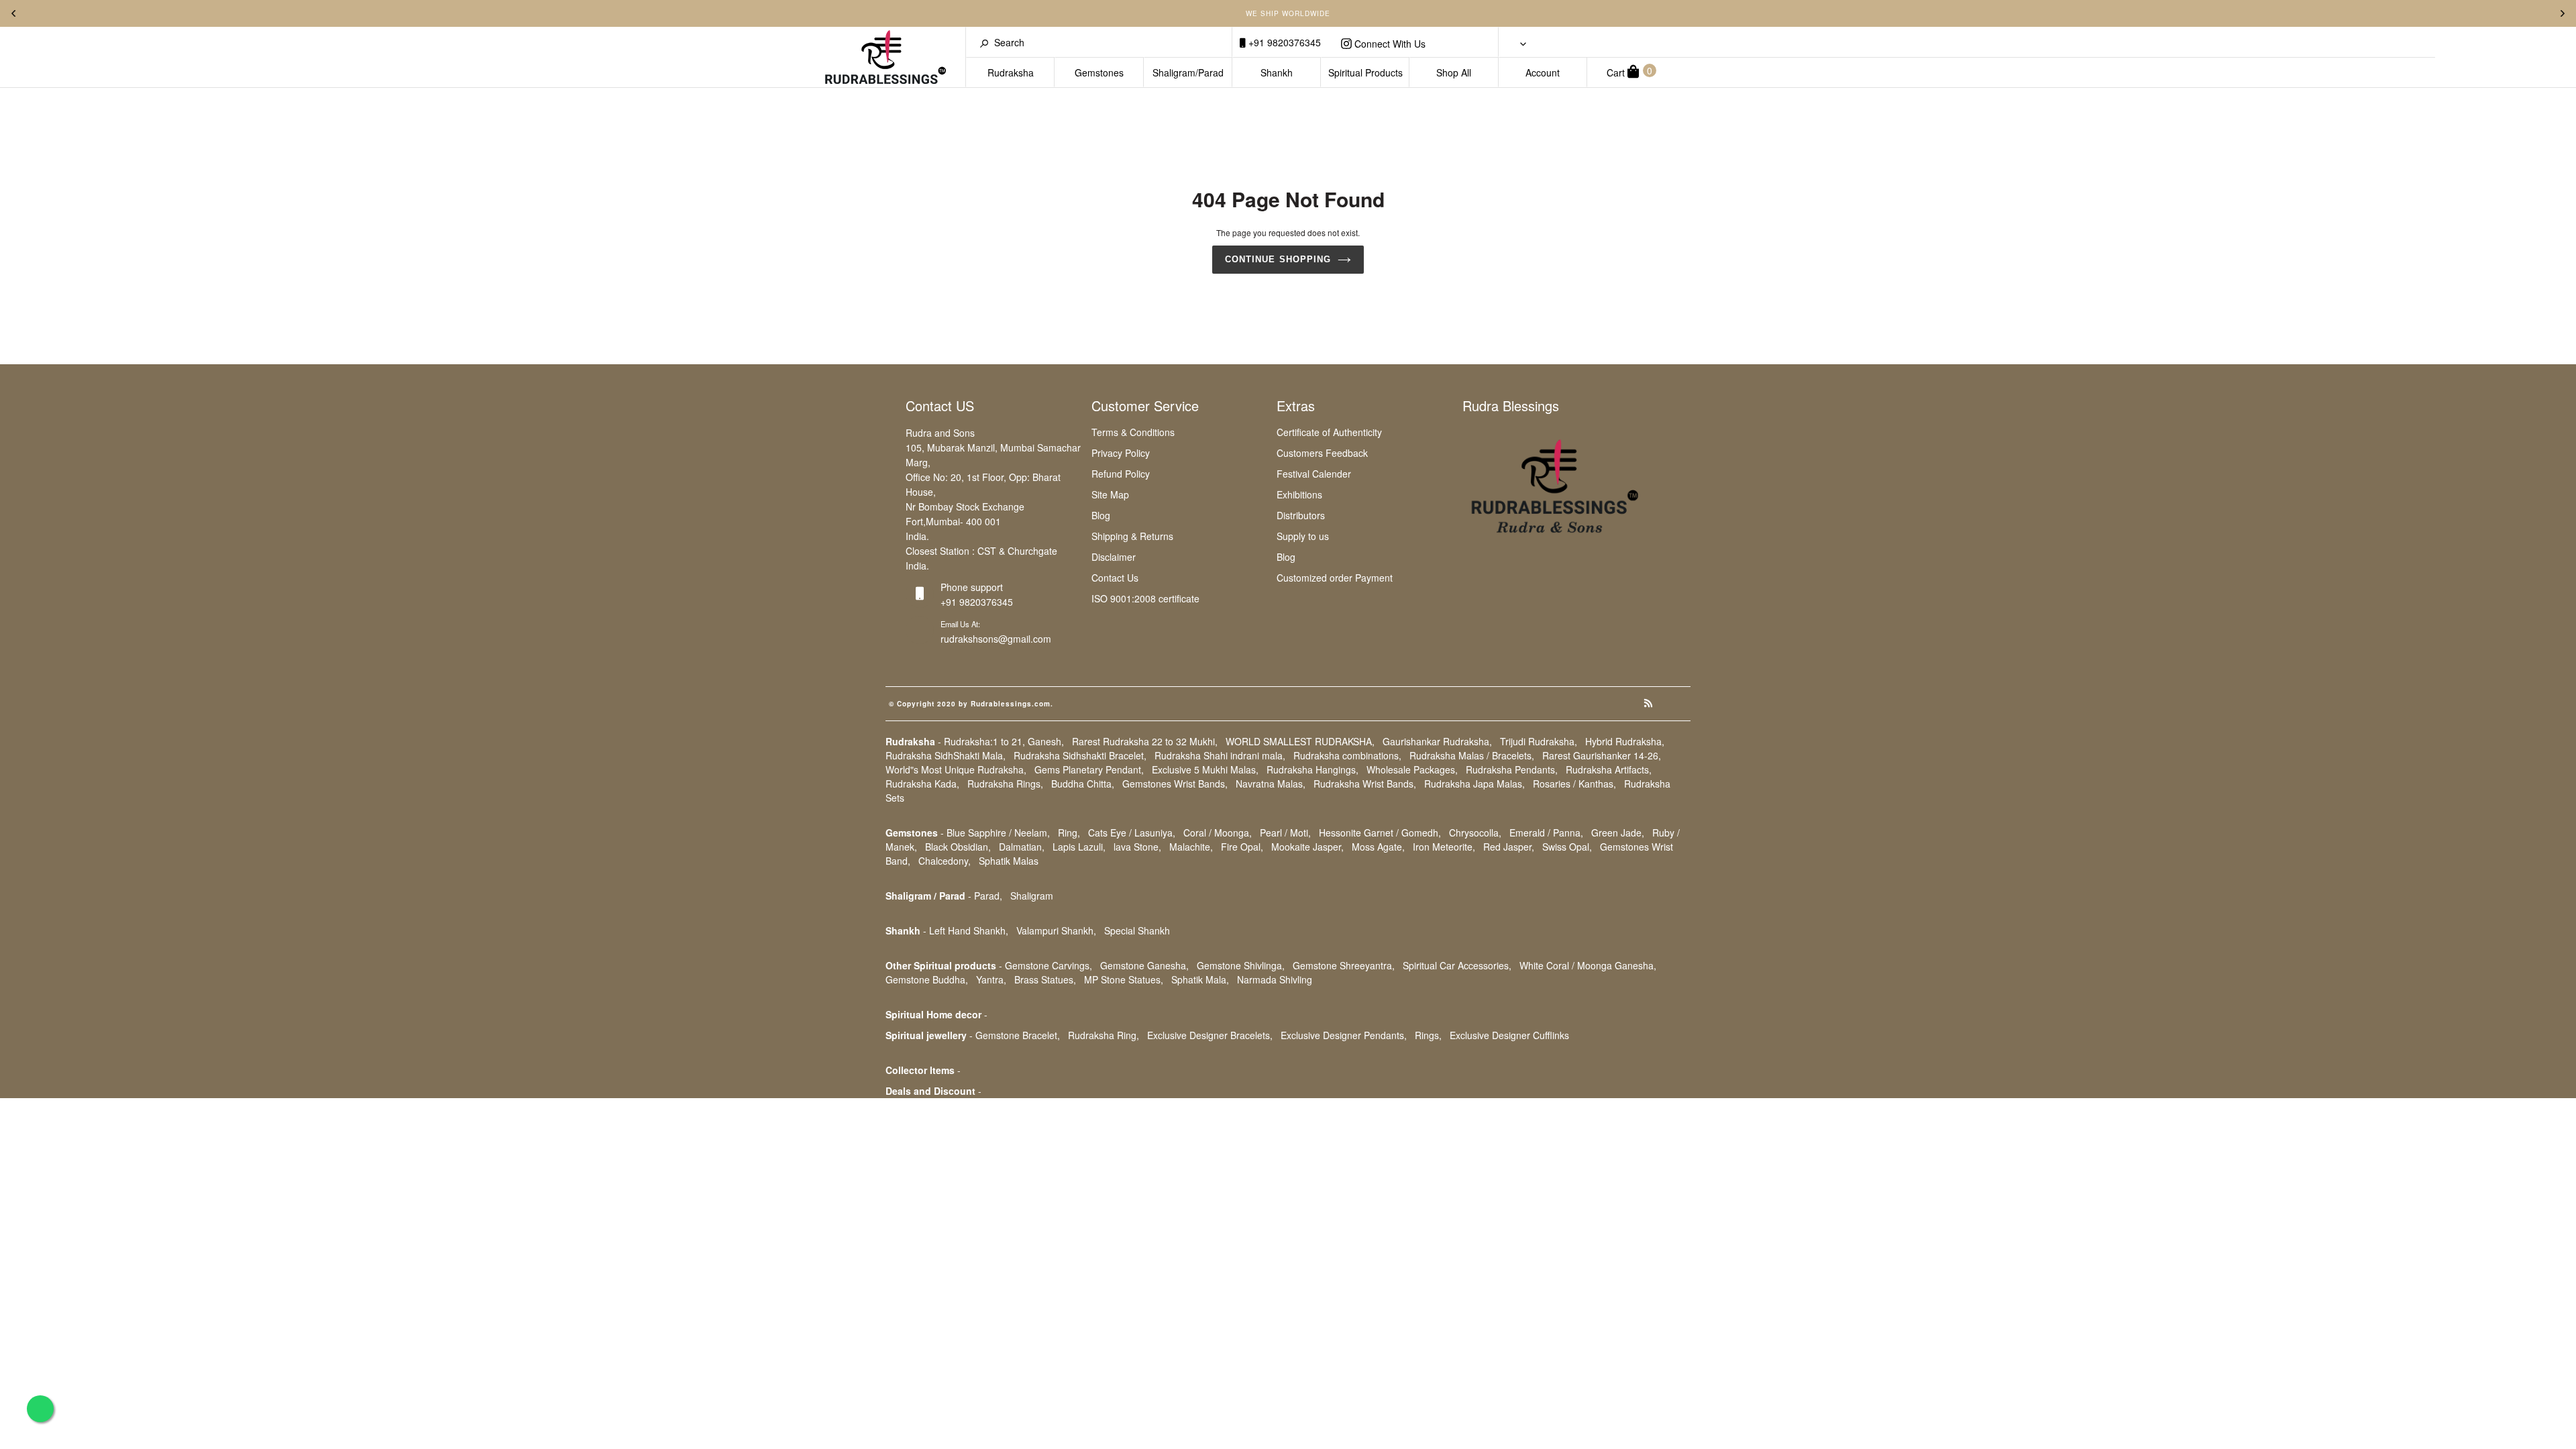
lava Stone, (1137, 847)
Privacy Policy (1121, 453)
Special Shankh (1137, 930)
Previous (13, 13)
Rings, (1428, 1035)
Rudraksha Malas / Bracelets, (1472, 755)
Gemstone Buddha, (927, 979)
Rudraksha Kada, (922, 784)
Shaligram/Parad (1188, 72)
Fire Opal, (1242, 847)
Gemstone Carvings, (1049, 965)
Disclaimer (1114, 557)
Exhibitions (1299, 494)
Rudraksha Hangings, (1312, 769)
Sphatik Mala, (1200, 979)
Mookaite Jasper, (1307, 847)
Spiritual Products (1365, 72)
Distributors (1301, 515)
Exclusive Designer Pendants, (1344, 1035)
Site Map (1110, 494)
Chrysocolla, (1475, 833)
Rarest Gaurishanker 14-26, (1602, 755)
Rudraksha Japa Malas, (1474, 784)
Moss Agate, (1378, 847)
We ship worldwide (1288, 13)
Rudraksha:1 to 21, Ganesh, (1004, 741)
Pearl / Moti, (1285, 833)
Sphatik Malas (1009, 861)
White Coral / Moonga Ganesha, (1588, 965)
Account (1543, 72)
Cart (1629, 71)
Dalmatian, (1022, 847)
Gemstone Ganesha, (1144, 965)
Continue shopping (1278, 259)
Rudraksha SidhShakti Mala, (946, 755)
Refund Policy (1121, 474)
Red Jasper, (1509, 847)
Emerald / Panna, (1546, 833)
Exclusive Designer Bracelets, (1210, 1035)
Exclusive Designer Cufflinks (1509, 1035)
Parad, (988, 896)
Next (2563, 13)
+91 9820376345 (1283, 42)
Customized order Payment (1335, 578)
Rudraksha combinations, (1347, 755)
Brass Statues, (1045, 979)
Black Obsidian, (958, 847)
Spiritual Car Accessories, (1457, 965)
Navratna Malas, (1271, 784)
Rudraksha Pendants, (1512, 769)
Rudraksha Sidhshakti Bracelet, (1080, 755)
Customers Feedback (1322, 453)
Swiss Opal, (1567, 847)
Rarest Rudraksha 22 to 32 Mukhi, (1145, 741)
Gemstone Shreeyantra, (1344, 965)
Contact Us (1115, 578)
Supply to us (1303, 536)
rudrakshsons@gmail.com (996, 639)
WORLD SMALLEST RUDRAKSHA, (1300, 741)
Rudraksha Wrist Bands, (1365, 784)
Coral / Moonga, (1218, 833)
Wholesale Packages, (1412, 769)
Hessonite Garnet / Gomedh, (1380, 833)
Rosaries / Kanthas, (1574, 784)
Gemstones (1099, 72)
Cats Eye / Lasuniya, (1132, 833)
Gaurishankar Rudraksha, (1437, 741)
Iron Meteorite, (1444, 847)
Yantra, (991, 979)
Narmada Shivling (1275, 979)
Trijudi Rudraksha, (1539, 741)
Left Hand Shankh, (969, 930)
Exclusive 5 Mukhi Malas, (1205, 769)
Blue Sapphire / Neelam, (998, 833)
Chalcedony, (945, 861)
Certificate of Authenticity (1329, 432)
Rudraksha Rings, (1005, 784)
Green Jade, (1618, 833)
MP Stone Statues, (1124, 979)
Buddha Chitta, (1083, 784)
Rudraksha (1011, 72)
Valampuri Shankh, (1056, 930)
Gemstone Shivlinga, (1241, 965)
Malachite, (1191, 847)
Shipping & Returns (1132, 536)
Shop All (1454, 72)
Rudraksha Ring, (1104, 1035)
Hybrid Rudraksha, (1625, 741)
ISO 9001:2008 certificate (1145, 598)
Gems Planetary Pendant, (1089, 769)
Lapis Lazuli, (1079, 847)
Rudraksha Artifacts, (1609, 769)
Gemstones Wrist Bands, (1175, 784)
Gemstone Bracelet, (1018, 1035)
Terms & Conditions (1133, 432)
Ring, (1069, 833)
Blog (1101, 515)
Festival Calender (1314, 474)
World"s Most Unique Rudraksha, (956, 769)
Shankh (1277, 72)
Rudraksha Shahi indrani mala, (1220, 755)
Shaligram (1032, 896)
